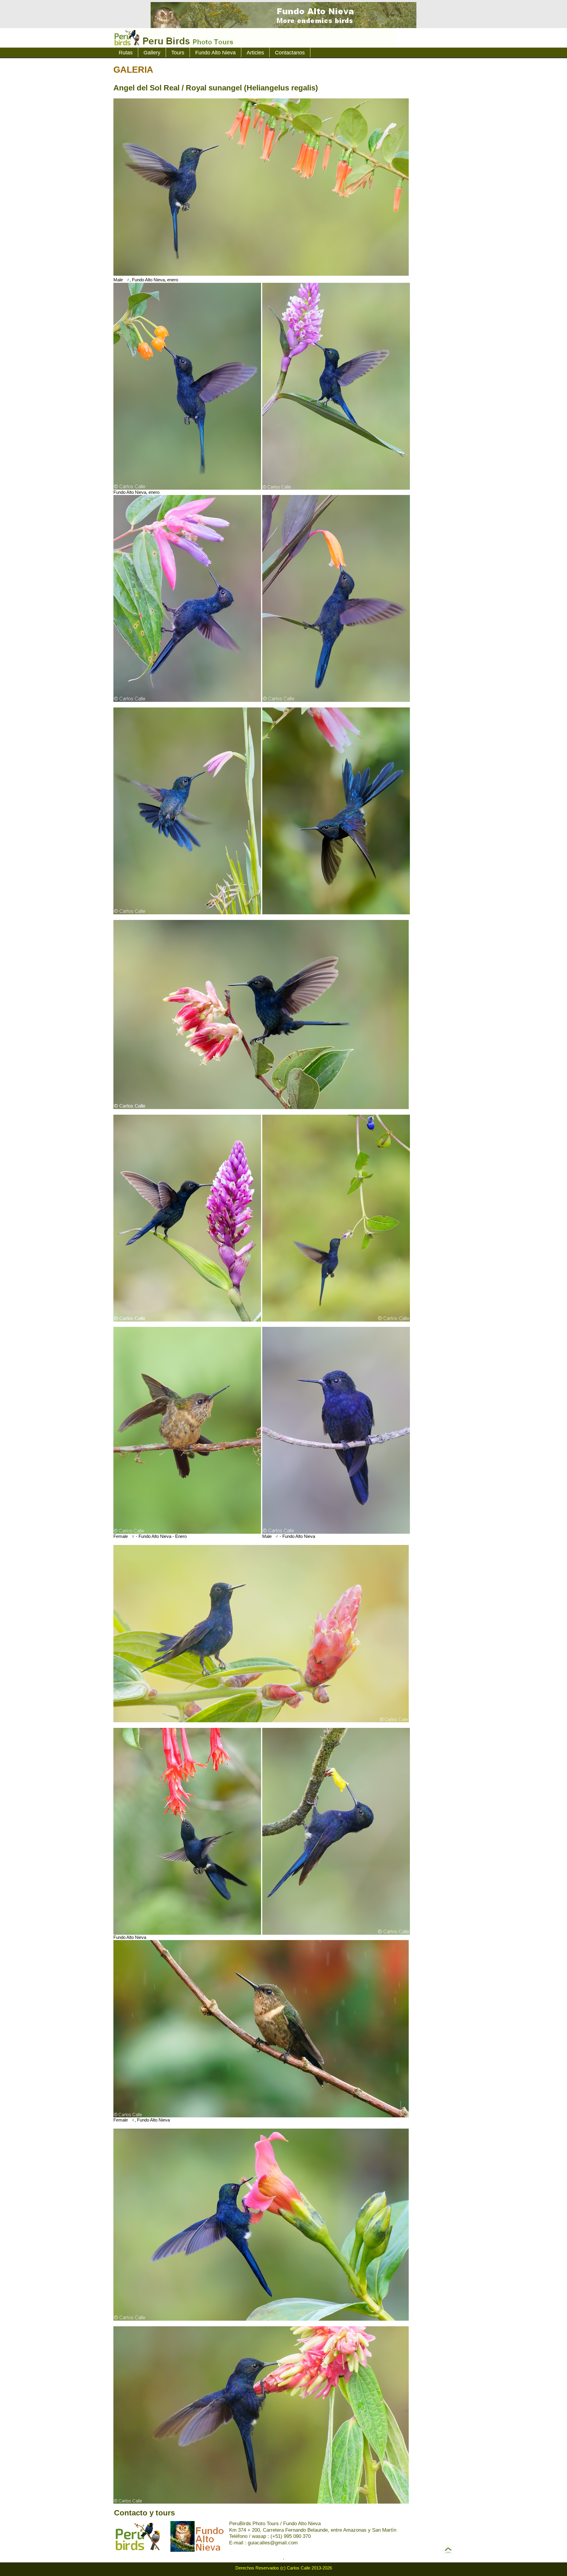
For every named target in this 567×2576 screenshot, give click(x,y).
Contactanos (290, 53)
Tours (178, 53)
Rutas (126, 53)
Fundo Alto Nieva (215, 53)
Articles (255, 53)
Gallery (152, 53)
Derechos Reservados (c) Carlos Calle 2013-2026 (284, 2568)
